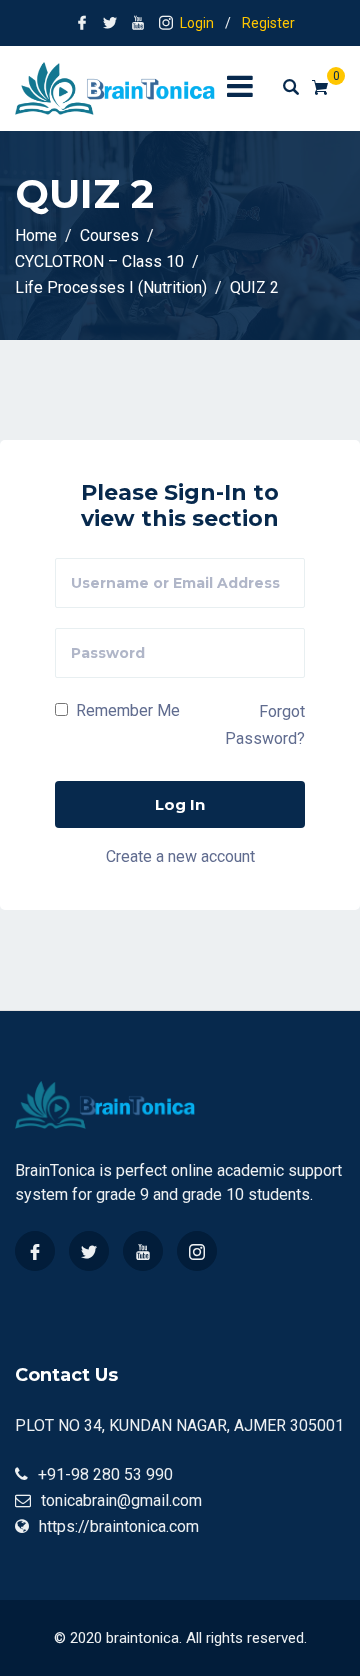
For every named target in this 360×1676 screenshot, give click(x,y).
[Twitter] (89, 1251)
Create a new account (180, 856)
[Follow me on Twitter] (110, 23)
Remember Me (126, 710)
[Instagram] (197, 1251)
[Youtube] (143, 1251)
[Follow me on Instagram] (166, 23)
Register (268, 23)
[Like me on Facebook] (82, 23)
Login (197, 23)
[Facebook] (35, 1251)
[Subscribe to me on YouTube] (138, 23)
